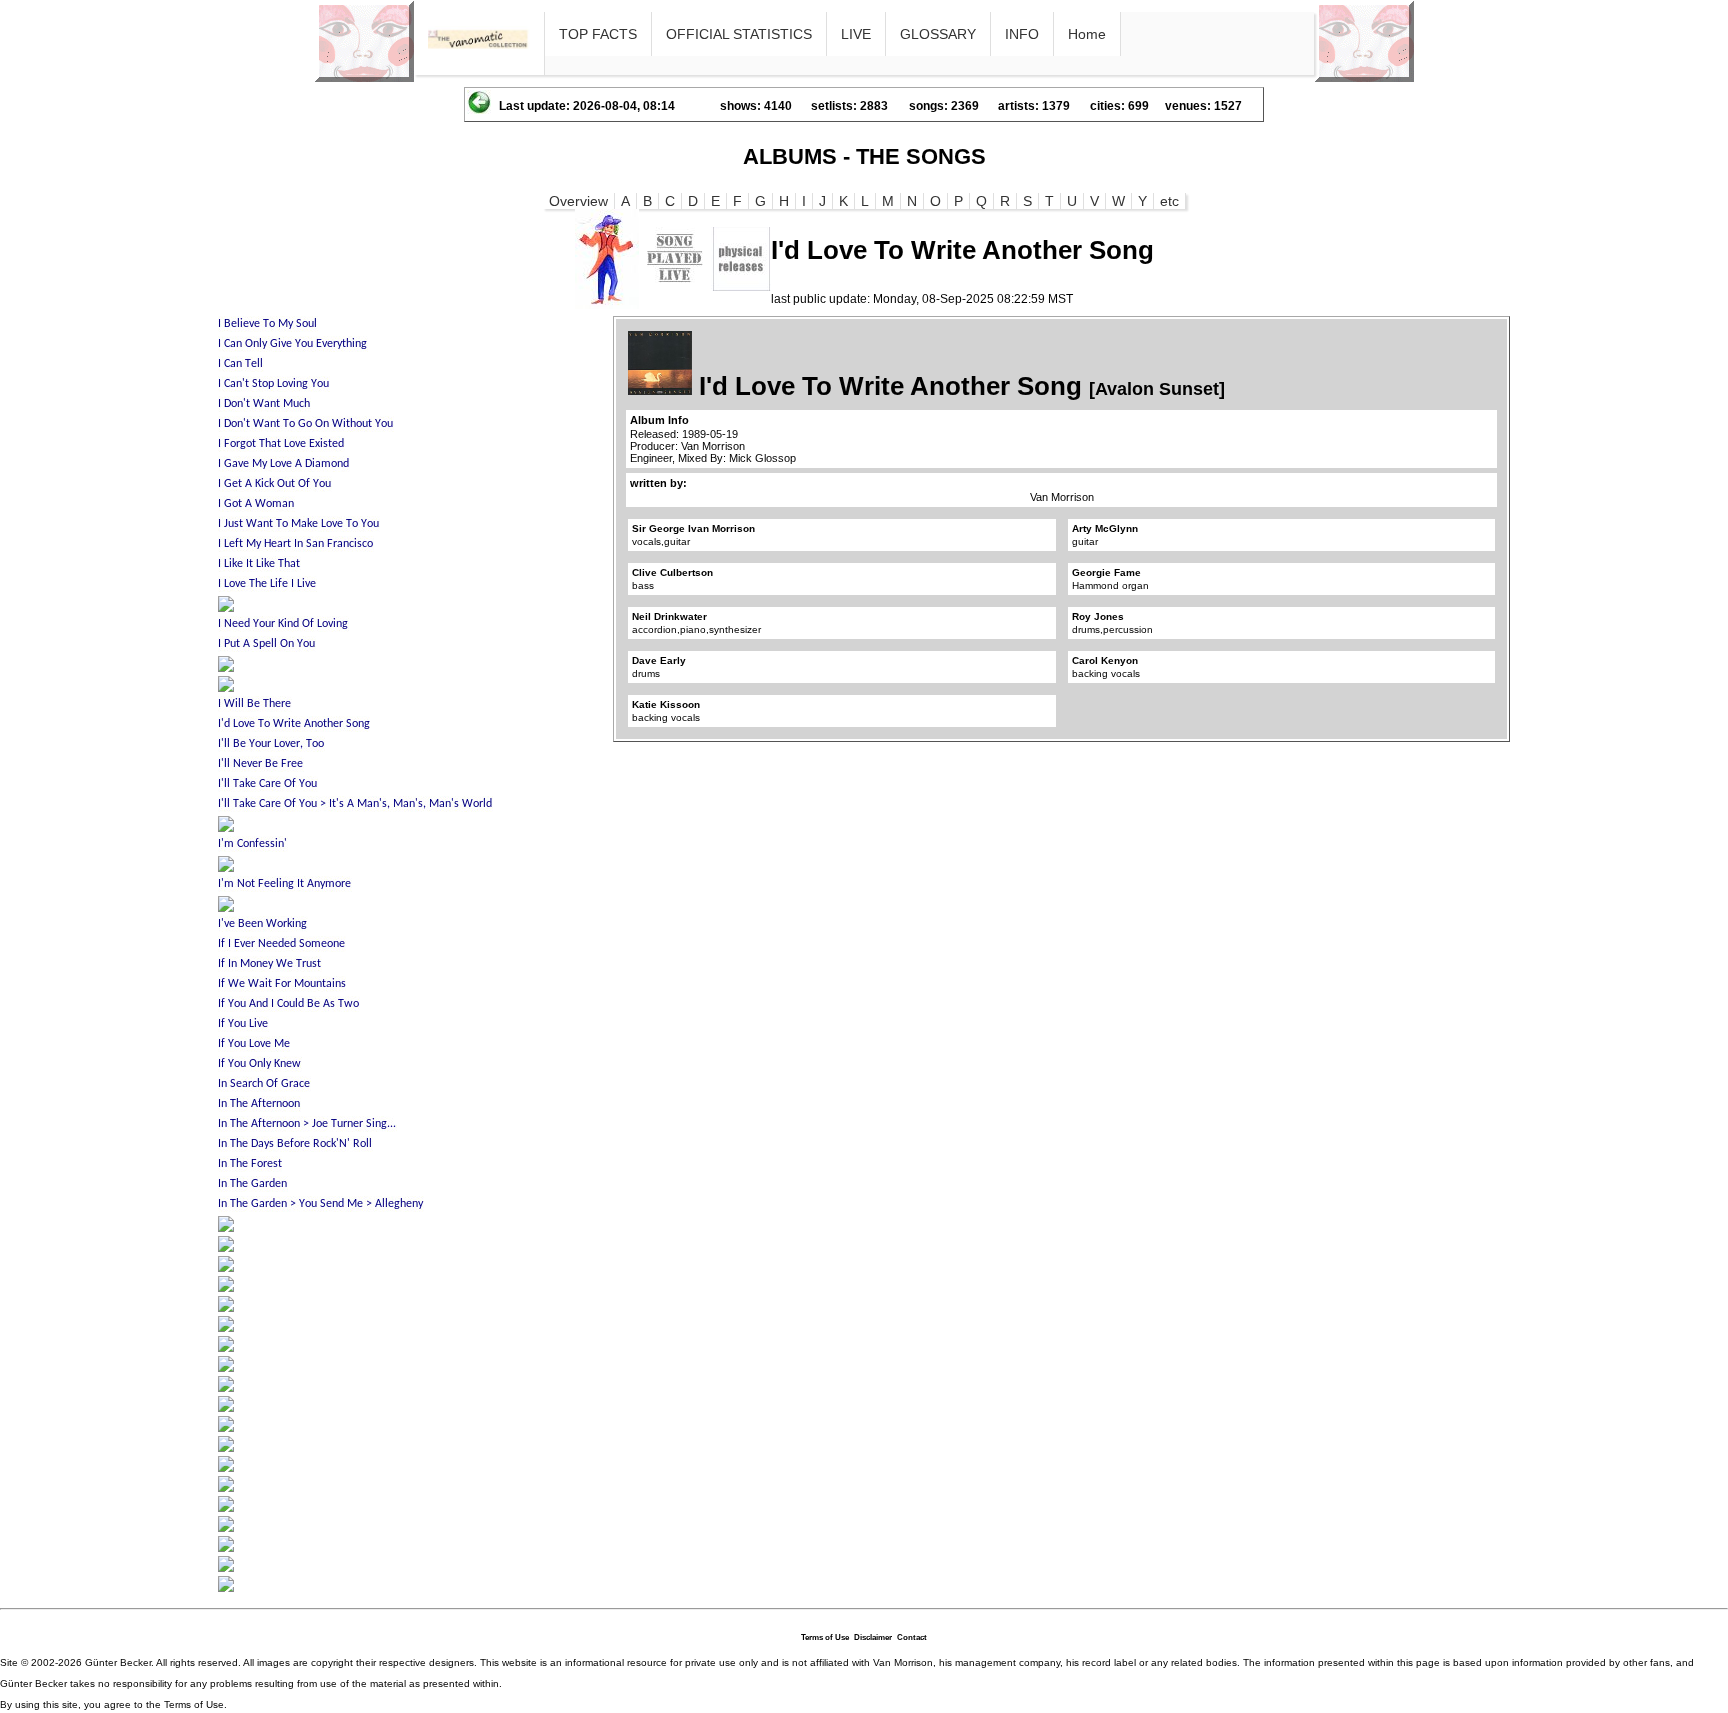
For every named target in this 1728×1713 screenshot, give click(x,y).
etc (1169, 201)
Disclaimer (873, 1637)
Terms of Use (825, 1637)
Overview (578, 201)
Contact (912, 1637)
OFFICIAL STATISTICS (739, 34)
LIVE (856, 34)
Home (1087, 34)
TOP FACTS (598, 34)
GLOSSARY (938, 34)
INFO (1022, 34)
